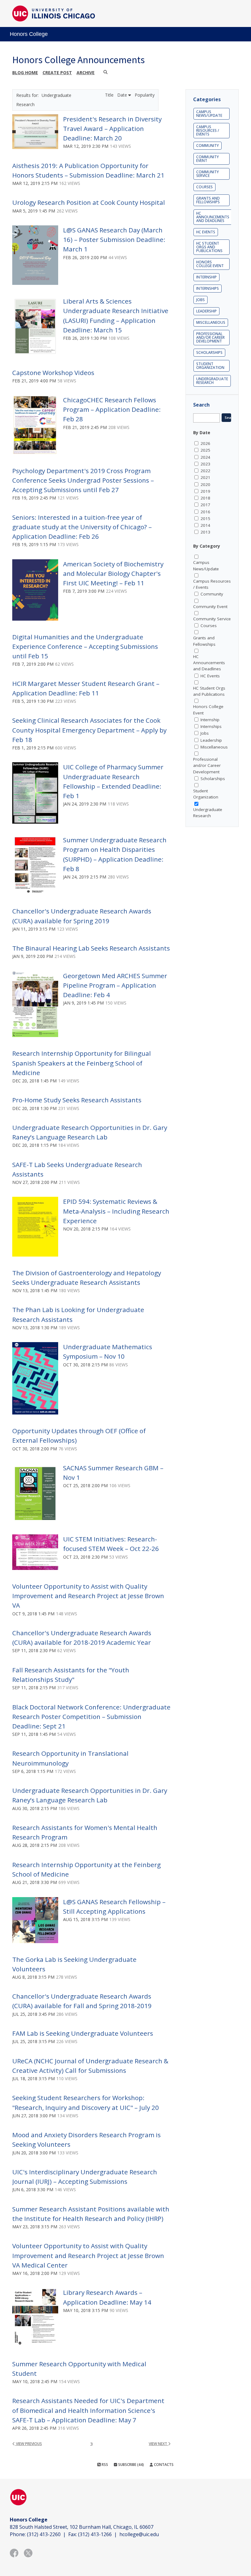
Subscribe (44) (131, 2465)
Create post (57, 73)
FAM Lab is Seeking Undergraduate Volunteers (83, 2033)
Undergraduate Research (212, 381)
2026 (205, 443)
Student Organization (210, 366)
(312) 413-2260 (44, 2534)
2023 (205, 464)
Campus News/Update (209, 114)
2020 (205, 484)
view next (158, 2444)
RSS (104, 2465)
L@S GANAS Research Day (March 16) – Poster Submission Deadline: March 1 (114, 239)
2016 (205, 512)
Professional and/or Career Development (210, 337)
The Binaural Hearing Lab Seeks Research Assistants (91, 948)
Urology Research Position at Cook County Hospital (89, 202)
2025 (205, 450)
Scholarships (209, 352)
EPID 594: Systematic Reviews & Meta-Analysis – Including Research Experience (116, 1211)
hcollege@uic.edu (139, 2534)
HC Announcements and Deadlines (213, 217)
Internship (206, 277)
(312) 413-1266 (95, 2534)
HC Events (206, 232)
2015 (205, 519)
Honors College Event (210, 264)
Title (110, 95)
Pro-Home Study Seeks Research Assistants (77, 1100)
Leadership (206, 311)
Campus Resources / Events (208, 130)
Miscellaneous (211, 322)
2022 (205, 471)
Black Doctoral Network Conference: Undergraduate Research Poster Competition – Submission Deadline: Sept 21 (91, 1717)
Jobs (200, 300)
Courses (204, 187)
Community (208, 145)
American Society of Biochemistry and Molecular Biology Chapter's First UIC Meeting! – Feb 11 (113, 573)
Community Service (208, 174)
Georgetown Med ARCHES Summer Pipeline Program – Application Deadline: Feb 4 (115, 985)
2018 (205, 498)
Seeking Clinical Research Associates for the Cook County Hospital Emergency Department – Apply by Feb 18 (89, 730)
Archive (86, 73)
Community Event (208, 159)
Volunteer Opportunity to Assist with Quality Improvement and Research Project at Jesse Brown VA (88, 1596)
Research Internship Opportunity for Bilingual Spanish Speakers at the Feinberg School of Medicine (82, 1063)
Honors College (29, 34)
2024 (205, 457)
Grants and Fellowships (208, 200)
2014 (205, 525)
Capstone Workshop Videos (53, 373)
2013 (205, 532)
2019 (205, 491)
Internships (208, 288)
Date (123, 95)
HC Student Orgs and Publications (209, 247)
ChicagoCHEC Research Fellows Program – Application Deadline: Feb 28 (112, 409)
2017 (205, 505)
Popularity (145, 95)
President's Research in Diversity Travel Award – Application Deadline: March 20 (112, 128)
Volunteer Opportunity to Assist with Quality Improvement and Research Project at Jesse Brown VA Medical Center (88, 2255)
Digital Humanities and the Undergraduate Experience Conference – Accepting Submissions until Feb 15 (85, 646)
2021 (205, 477)
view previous (28, 2444)
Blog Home (25, 73)
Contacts (163, 2465)
